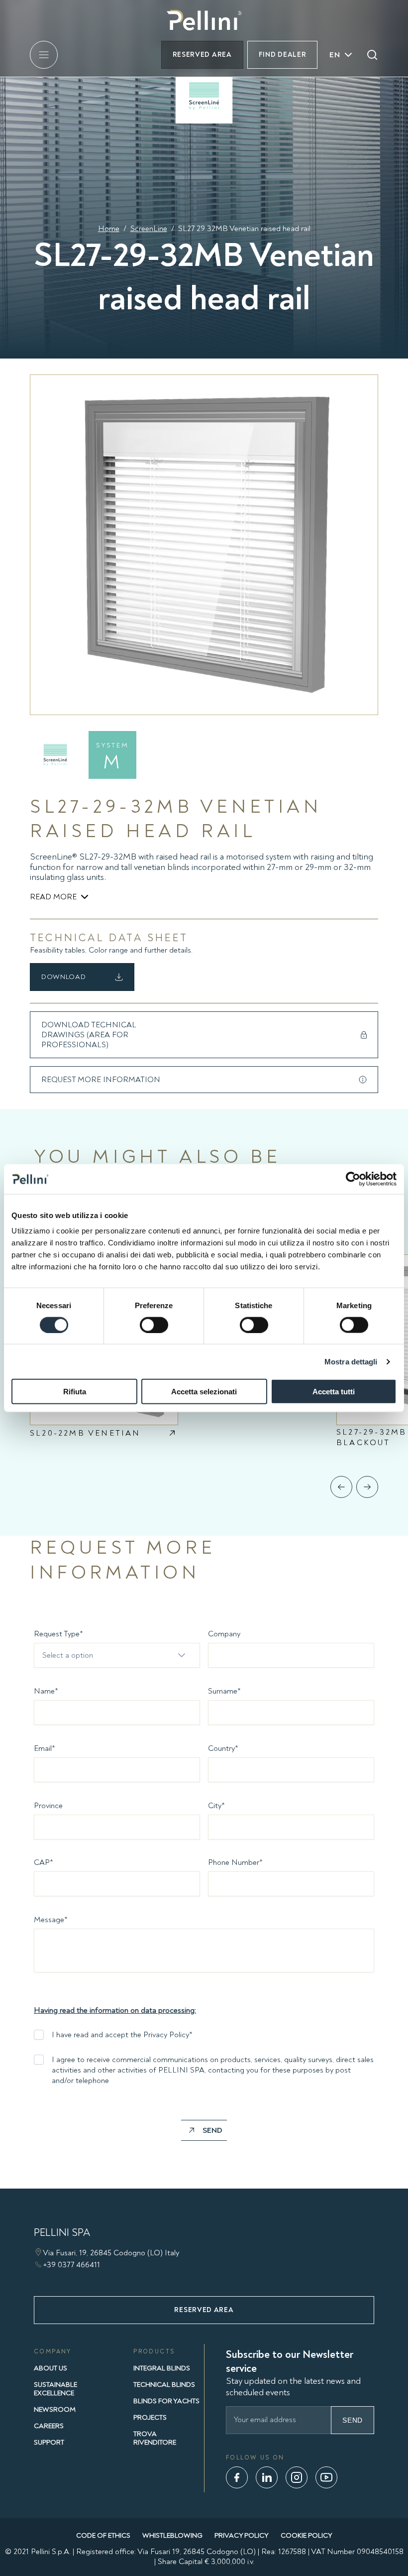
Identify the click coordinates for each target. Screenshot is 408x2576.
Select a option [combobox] (68, 1655)
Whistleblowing (172, 2535)
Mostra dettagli (351, 1361)
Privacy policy (242, 2535)
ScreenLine (149, 229)
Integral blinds (162, 2368)
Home (109, 229)
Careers (49, 2426)
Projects (150, 2417)
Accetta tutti (334, 1392)
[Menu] (44, 55)
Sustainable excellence (55, 2389)
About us (51, 2368)
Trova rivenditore (155, 2438)
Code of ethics (103, 2535)
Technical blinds (164, 2385)
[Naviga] (341, 1487)
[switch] (154, 1325)
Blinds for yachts (166, 2401)
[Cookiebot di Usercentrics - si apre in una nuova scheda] (353, 1179)
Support (49, 2442)
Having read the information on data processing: (115, 2010)
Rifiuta (75, 1392)
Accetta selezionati (204, 1392)
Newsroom (55, 2409)
